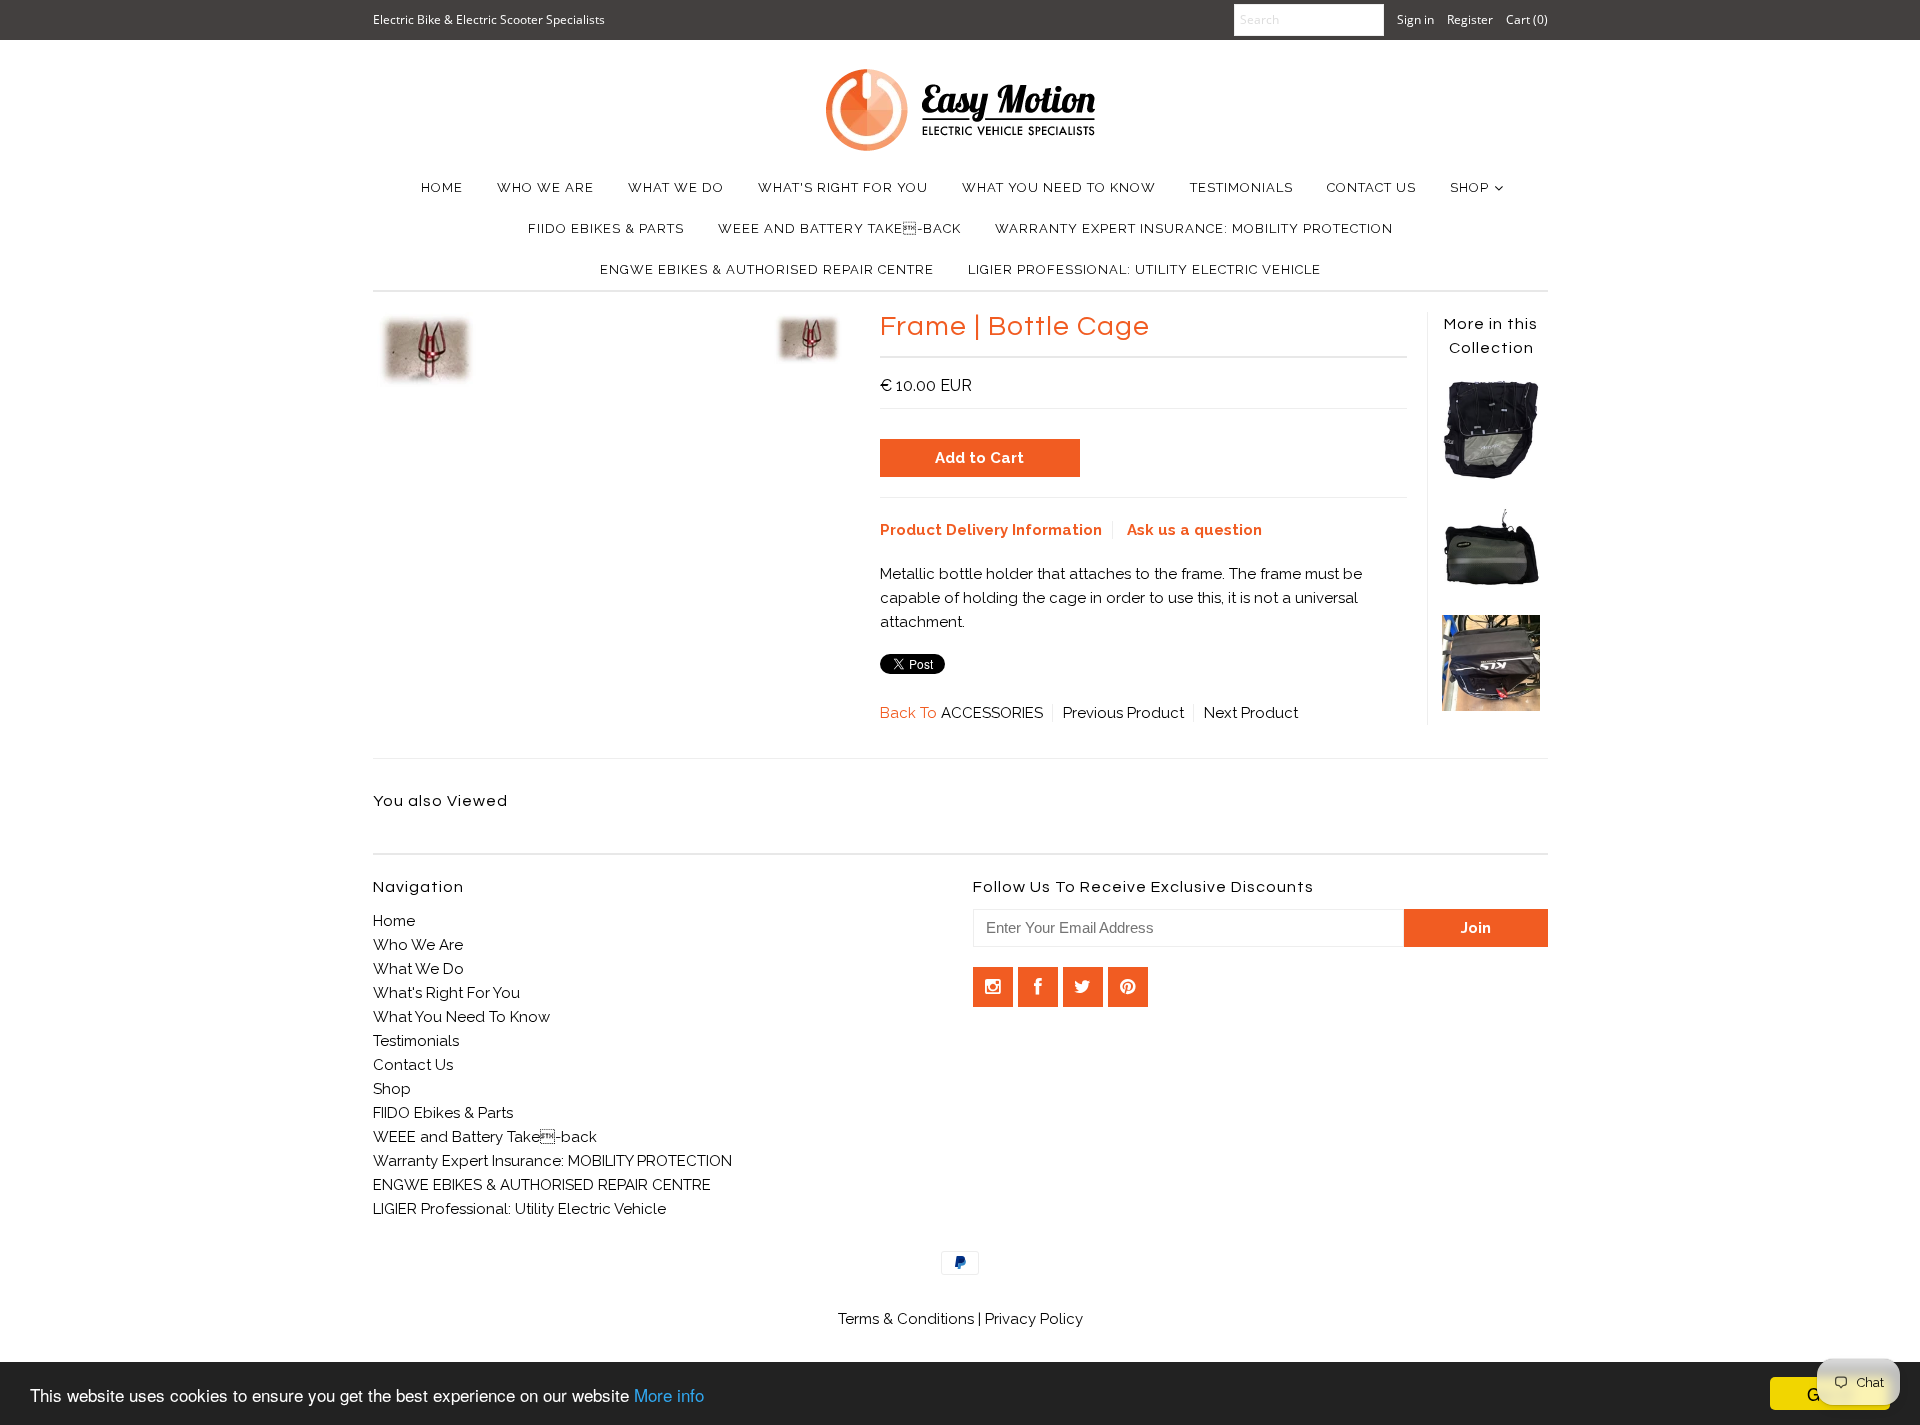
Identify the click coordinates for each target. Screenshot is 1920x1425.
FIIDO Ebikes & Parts (606, 228)
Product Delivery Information (991, 530)
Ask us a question (1194, 530)
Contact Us (1371, 187)
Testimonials (1241, 187)
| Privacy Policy (1030, 1319)
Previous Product (1123, 713)
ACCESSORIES (992, 713)
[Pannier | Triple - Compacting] (1491, 583)
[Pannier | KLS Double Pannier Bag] (1491, 706)
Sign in (1415, 19)
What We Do (676, 187)
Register (1470, 19)
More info (669, 1394)
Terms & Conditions (908, 1319)
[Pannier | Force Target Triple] (1491, 475)
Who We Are (545, 187)
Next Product (1251, 713)
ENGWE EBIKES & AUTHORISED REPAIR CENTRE (767, 269)
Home (442, 187)
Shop (1469, 187)
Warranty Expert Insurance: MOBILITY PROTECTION (1194, 228)
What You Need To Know (1059, 187)
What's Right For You (843, 187)
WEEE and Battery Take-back (839, 228)
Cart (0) (1527, 19)
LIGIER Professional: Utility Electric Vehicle (1144, 269)
